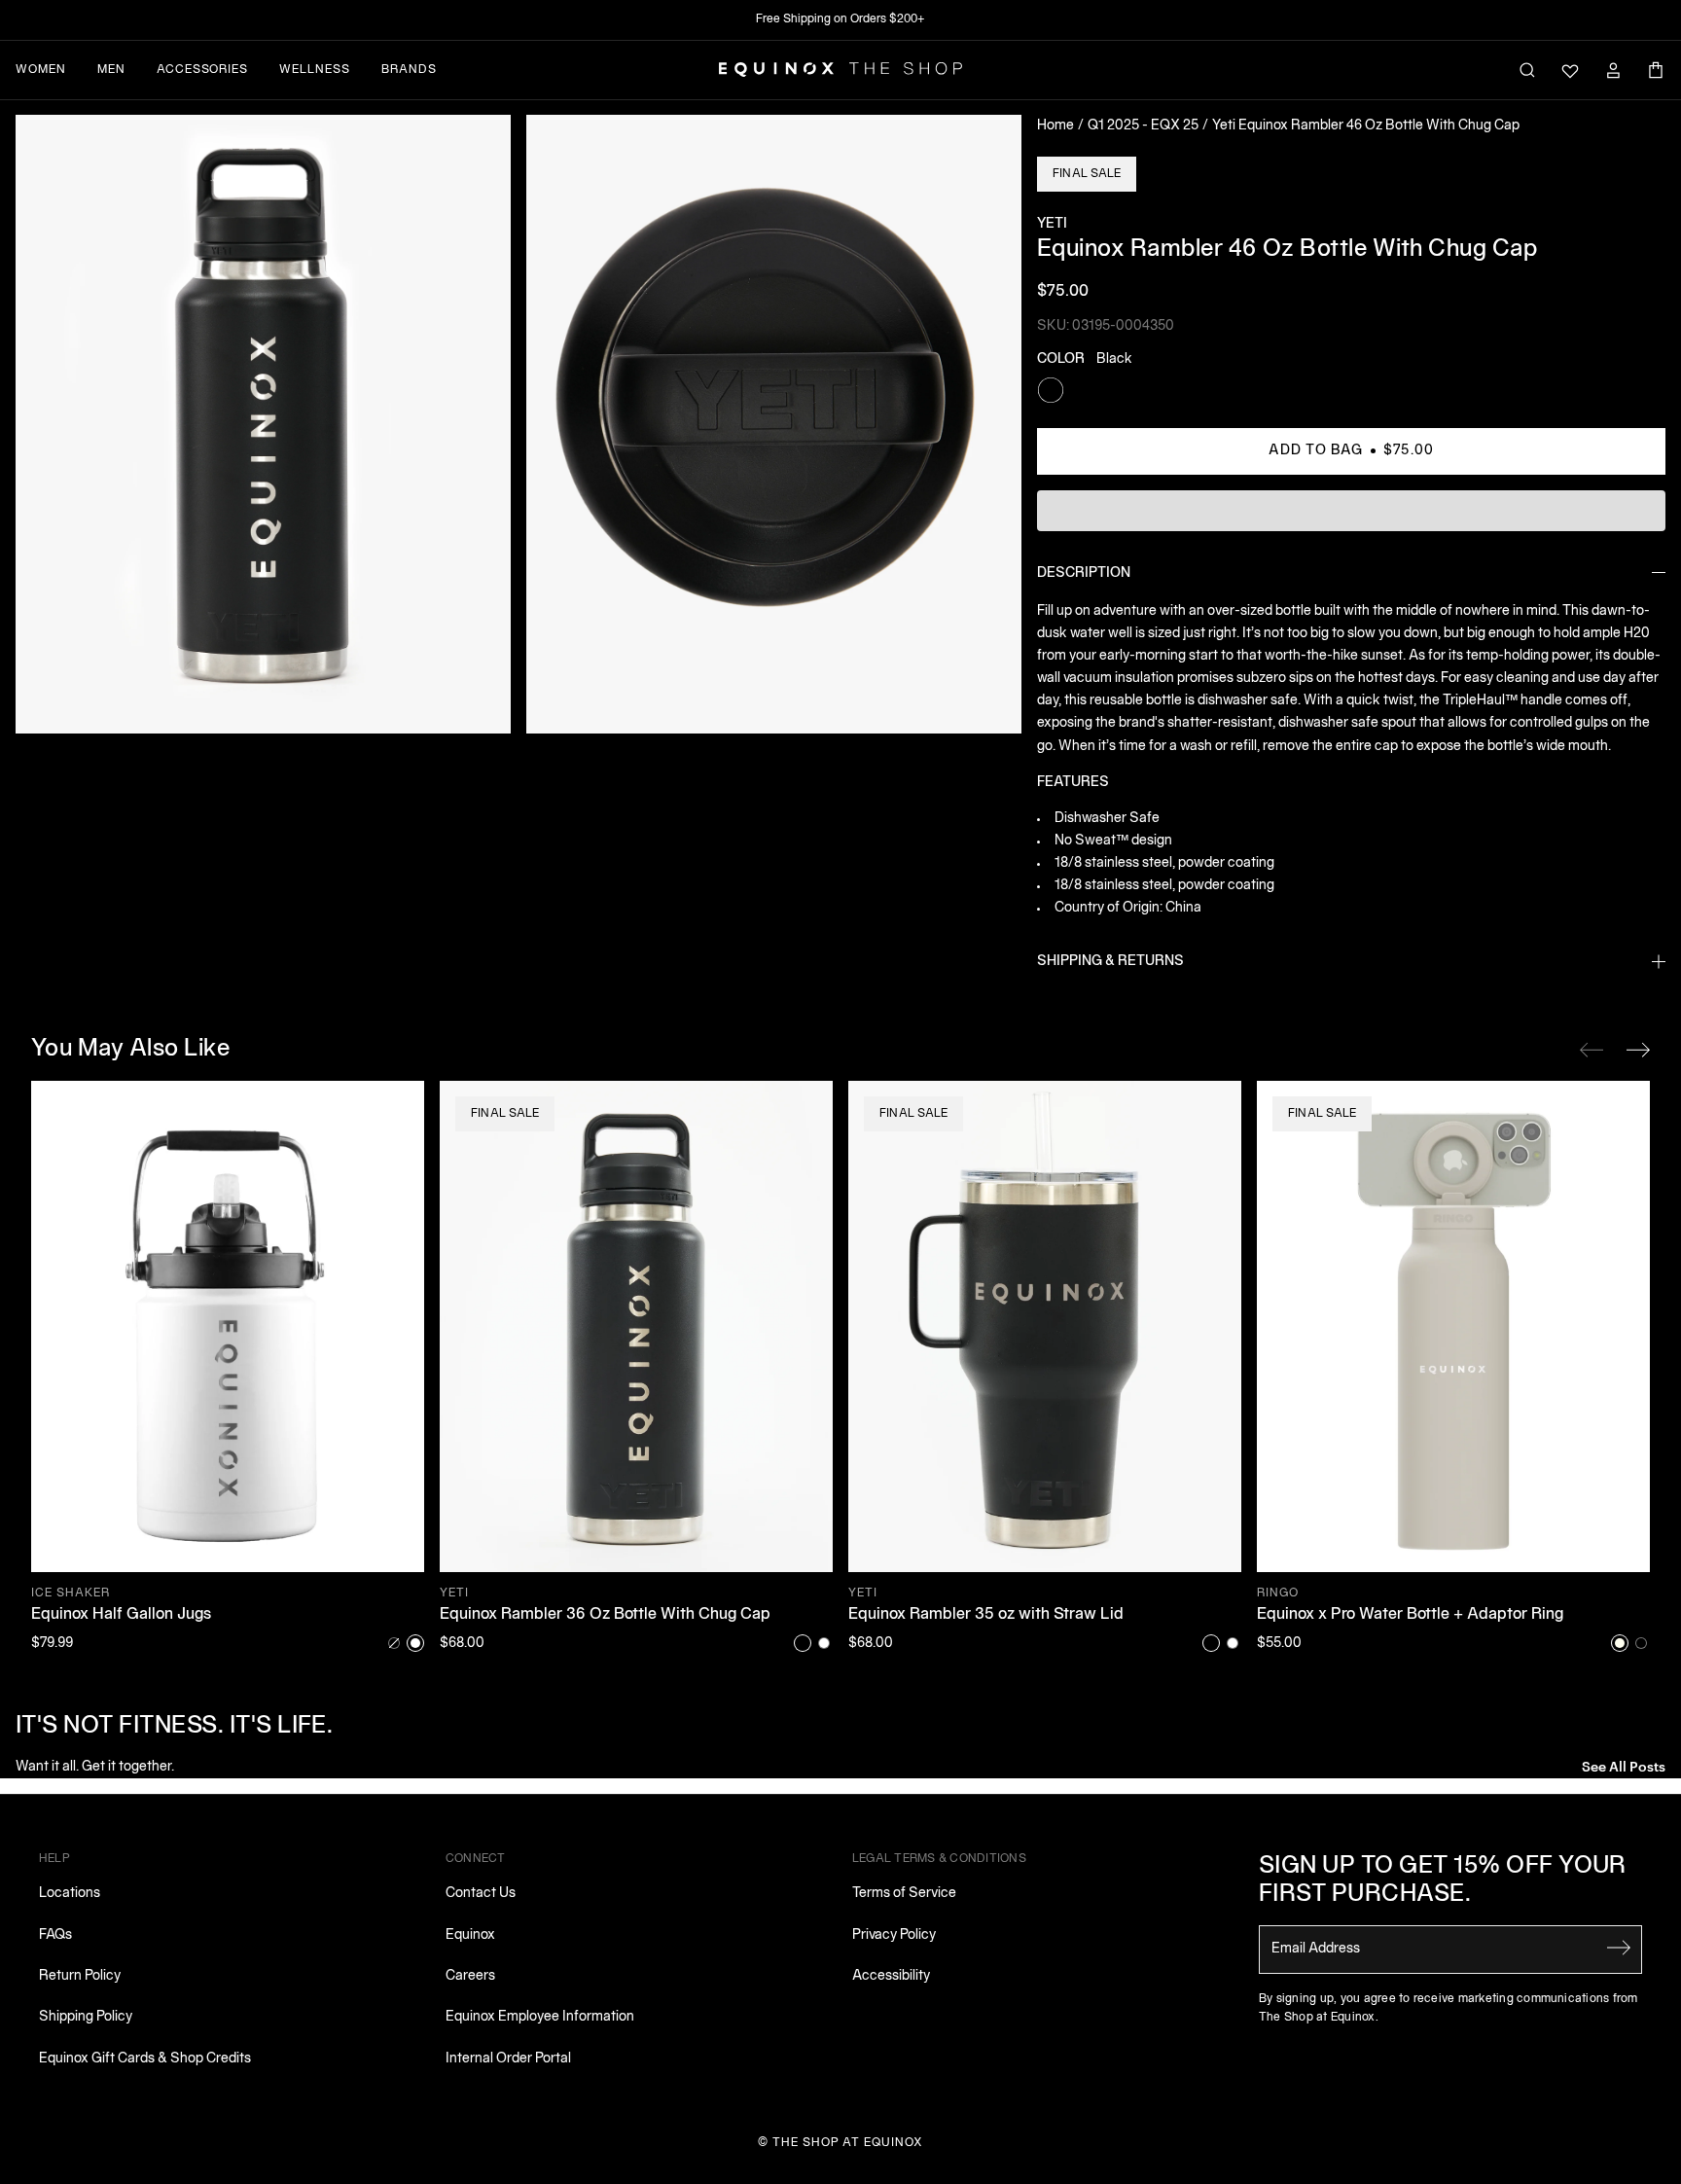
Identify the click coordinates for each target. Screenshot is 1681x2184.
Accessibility (891, 1976)
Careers (470, 1976)
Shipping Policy (86, 2017)
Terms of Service (904, 1894)
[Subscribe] (1619, 1948)
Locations (70, 1894)
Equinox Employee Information (540, 2017)
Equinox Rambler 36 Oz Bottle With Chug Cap (605, 1615)
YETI (1052, 224)
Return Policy (80, 1976)
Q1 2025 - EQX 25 (1143, 126)
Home (1055, 126)
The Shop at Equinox (848, 2143)
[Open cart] (1656, 70)
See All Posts (1624, 1765)
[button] (263, 424)
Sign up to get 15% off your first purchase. (1443, 1881)
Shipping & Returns (1110, 962)
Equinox (470, 1935)
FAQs (55, 1935)
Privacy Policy (894, 1935)
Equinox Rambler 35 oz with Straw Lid (986, 1615)
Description (1084, 573)
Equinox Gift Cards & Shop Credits (145, 2059)
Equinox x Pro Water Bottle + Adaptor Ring (1410, 1615)
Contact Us (481, 1894)
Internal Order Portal (508, 2059)
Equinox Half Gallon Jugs (121, 1615)
